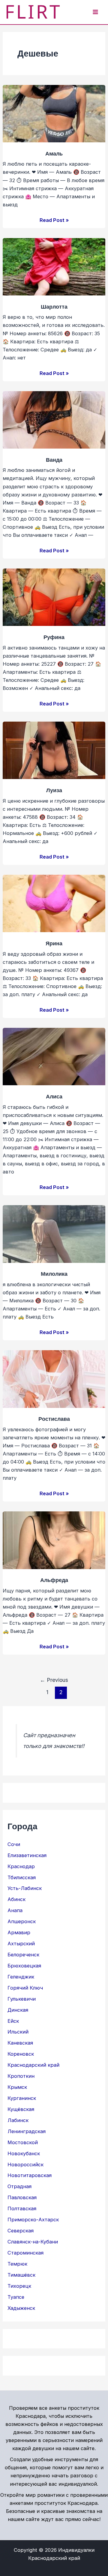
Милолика (54, 1273)
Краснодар (21, 1866)
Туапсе (16, 2297)
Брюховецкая (24, 1966)
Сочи (14, 1844)
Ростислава (54, 1419)
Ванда (54, 459)
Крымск (17, 2087)
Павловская (22, 2197)
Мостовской (23, 2142)
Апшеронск (22, 1921)
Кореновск (21, 2054)
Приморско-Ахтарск (33, 2220)
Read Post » (54, 220)
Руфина (54, 637)
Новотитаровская (30, 2175)
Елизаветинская (27, 1855)
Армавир (19, 1932)
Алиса (54, 1096)
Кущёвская (21, 2109)
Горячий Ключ (25, 1988)
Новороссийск (25, 2165)
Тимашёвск (21, 2275)
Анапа (15, 1910)
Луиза (54, 790)
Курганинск (22, 2098)
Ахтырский (21, 1944)
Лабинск (18, 2120)
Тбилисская (22, 1877)
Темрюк (17, 2264)
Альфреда (54, 1580)
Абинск (16, 1899)
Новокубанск (24, 2153)
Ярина (54, 943)
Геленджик (21, 1977)
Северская (21, 2231)
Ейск (13, 2021)
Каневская (20, 2043)
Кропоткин (21, 2076)
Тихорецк (19, 2286)
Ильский (18, 2032)
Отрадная (19, 2186)
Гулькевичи (22, 1999)
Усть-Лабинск (25, 1888)
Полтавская (22, 2208)
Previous (54, 1680)
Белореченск (23, 1955)
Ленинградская (27, 2131)
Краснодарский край (33, 2065)
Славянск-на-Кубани (33, 2242)
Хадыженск (21, 2308)
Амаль (54, 153)
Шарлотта (54, 306)
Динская (18, 2010)
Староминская (25, 2253)
